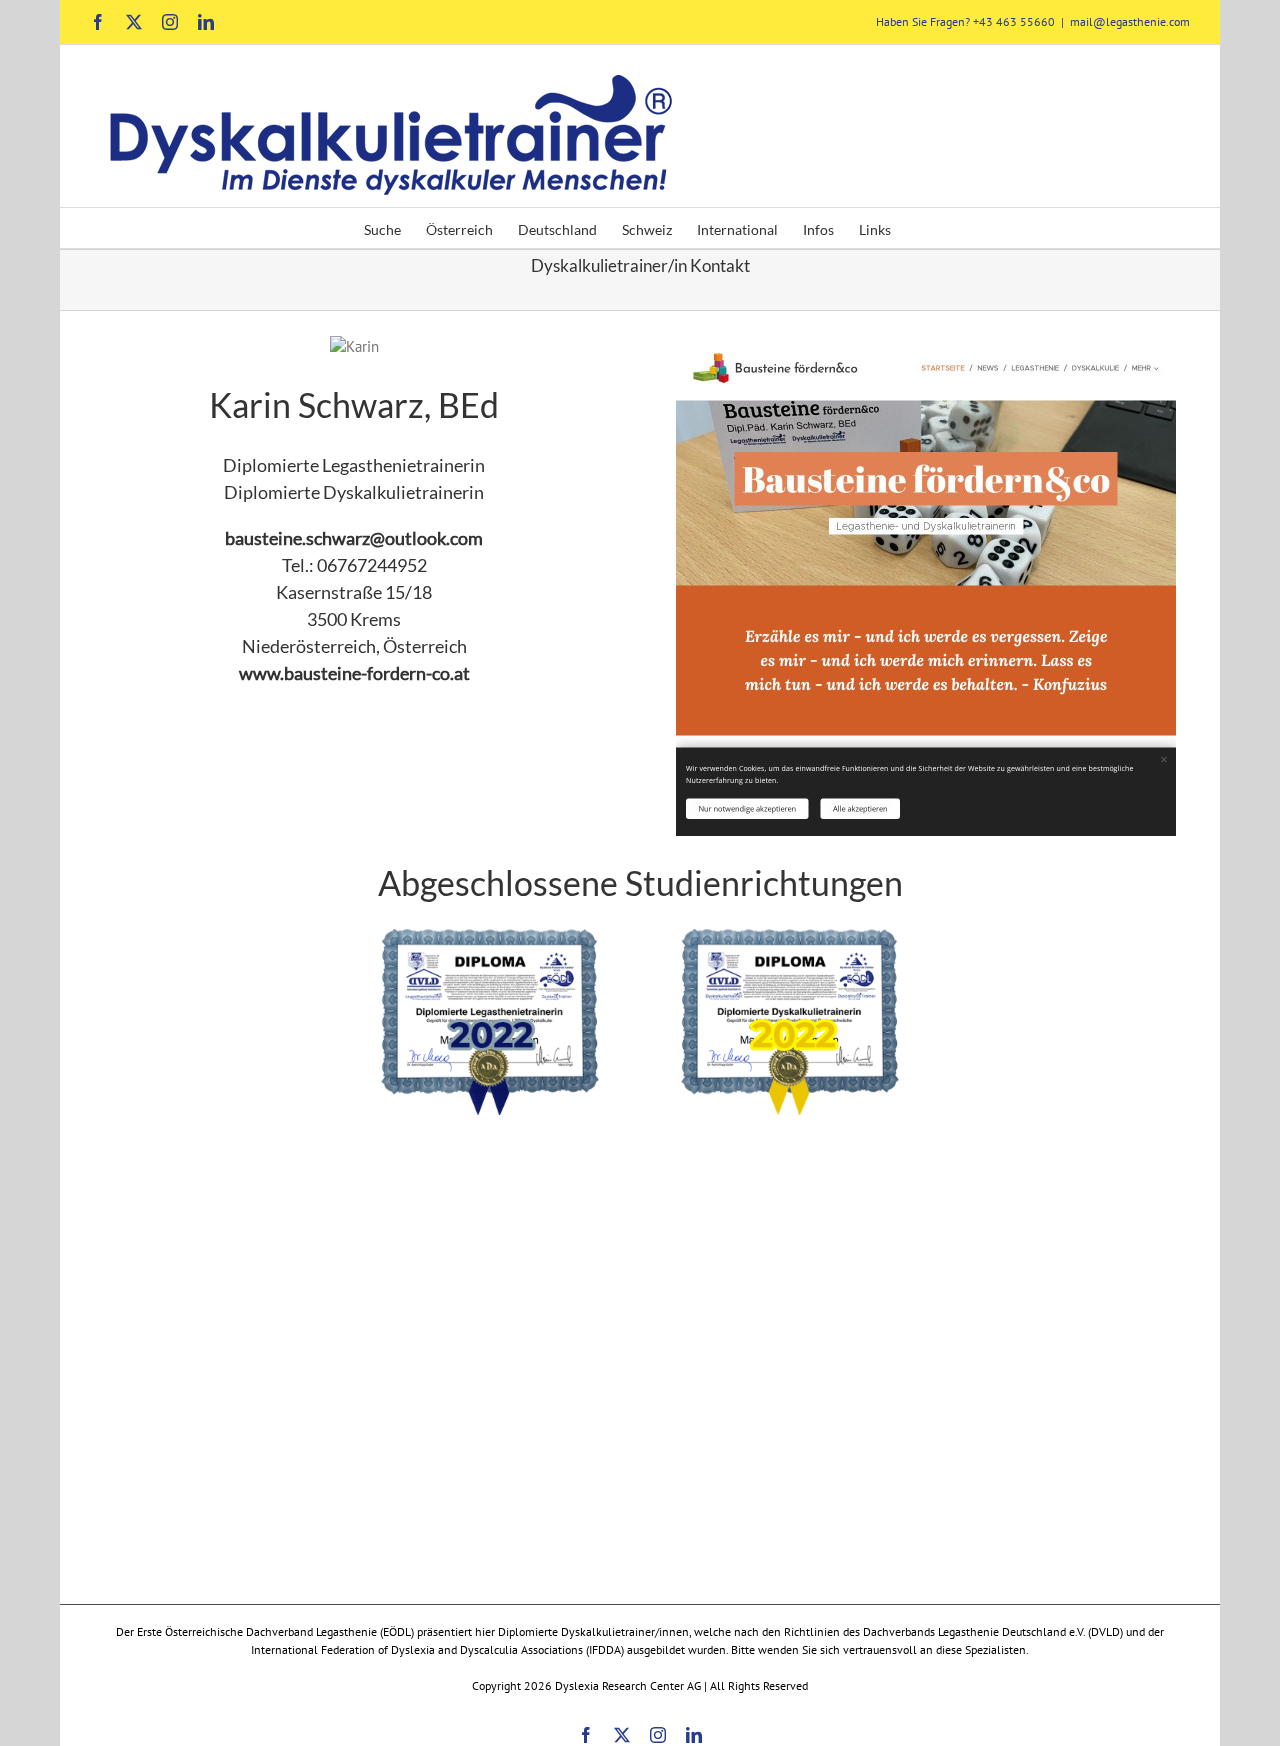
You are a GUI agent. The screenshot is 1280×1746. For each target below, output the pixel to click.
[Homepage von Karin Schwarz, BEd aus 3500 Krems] (926, 346)
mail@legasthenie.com (1130, 21)
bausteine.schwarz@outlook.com (354, 538)
